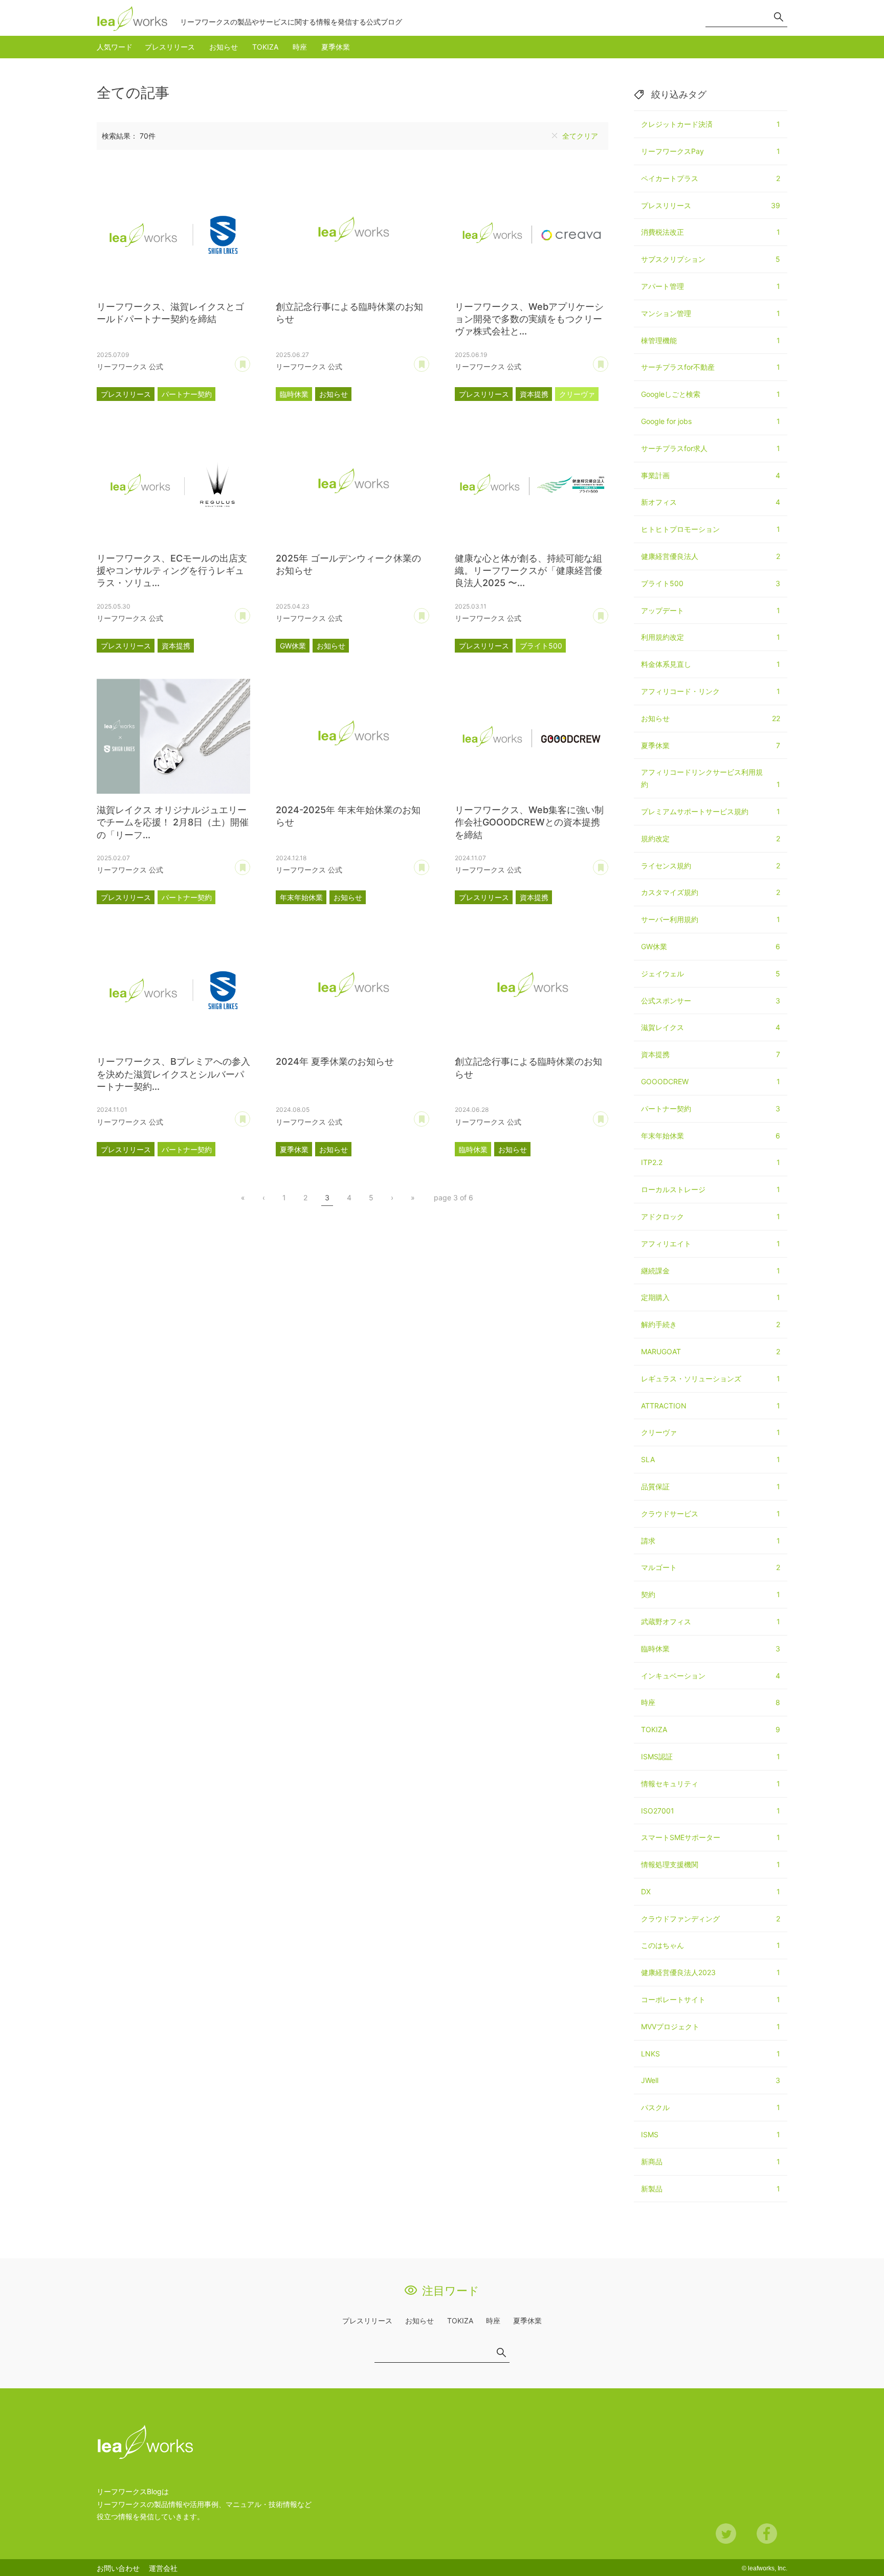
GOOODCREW (711, 1081)
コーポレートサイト (711, 1999)
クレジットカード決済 (711, 124)
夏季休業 (336, 47)
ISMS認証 (711, 1756)
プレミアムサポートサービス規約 (711, 811)
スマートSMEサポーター (711, 1837)
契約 (711, 1594)
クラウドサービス (711, 1514)
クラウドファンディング (711, 1919)
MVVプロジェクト (711, 2026)
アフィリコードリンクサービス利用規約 (711, 778)
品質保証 (711, 1486)
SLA (711, 1459)
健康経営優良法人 (711, 556)
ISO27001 (711, 1811)
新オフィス (711, 502)
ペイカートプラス (711, 178)
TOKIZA (265, 47)
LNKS (711, 2054)
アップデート (711, 610)
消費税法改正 (711, 232)
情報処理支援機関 (711, 1864)
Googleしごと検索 (711, 394)
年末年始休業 (301, 897)
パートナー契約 (187, 394)
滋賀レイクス (711, 1027)
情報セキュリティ (711, 1784)
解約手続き (711, 1324)
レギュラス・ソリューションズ (711, 1379)
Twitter (726, 2534)
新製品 (711, 2189)
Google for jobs (711, 421)
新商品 (711, 2161)
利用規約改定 (711, 637)
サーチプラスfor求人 (711, 448)
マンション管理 (711, 313)
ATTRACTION (711, 1406)
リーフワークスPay (711, 151)
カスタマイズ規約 (711, 892)
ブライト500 (541, 646)
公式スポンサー (711, 1001)
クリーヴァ (577, 394)
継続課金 (711, 1271)
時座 (300, 47)
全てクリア (580, 136)
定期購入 (711, 1297)
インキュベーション (711, 1676)
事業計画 (711, 475)
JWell (711, 2080)
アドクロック (711, 1216)
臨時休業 (294, 394)
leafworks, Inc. (768, 2568)
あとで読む (250, 361)
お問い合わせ (118, 2568)
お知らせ (224, 47)
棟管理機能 (711, 340)
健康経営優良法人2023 (711, 1972)
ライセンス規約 (711, 866)
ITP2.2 (711, 1162)
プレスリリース (170, 47)
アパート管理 (711, 286)
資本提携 (534, 394)
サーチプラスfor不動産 (711, 367)
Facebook (767, 2534)
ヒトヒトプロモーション (711, 529)
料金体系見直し (711, 664)
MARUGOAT (711, 1351)
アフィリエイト (711, 1244)
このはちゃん (711, 1945)
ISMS (711, 2134)
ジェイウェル (711, 973)
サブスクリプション (711, 259)
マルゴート (711, 1567)
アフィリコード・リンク (711, 691)
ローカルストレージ (711, 1189)
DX (711, 1891)
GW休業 (293, 646)
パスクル (711, 2107)
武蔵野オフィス (711, 1621)
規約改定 (711, 838)
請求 (711, 1541)
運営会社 (163, 2568)
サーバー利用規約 (711, 919)
